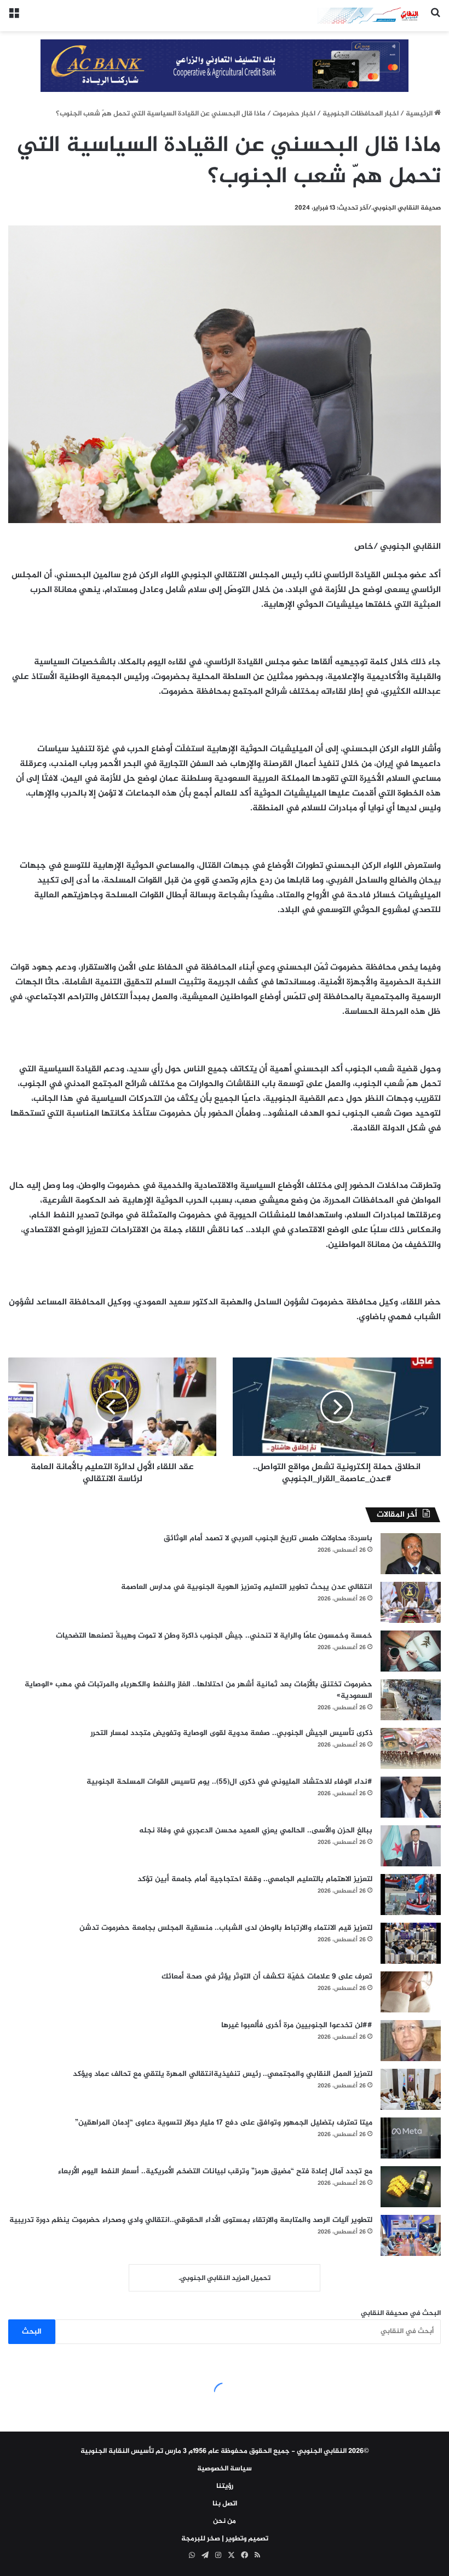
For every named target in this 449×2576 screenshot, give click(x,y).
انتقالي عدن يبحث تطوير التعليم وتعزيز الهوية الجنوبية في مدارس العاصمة (247, 1587)
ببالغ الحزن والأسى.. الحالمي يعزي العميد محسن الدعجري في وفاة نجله (256, 1831)
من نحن (225, 2521)
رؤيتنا (225, 2486)
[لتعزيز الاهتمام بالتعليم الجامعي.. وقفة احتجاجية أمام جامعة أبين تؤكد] (411, 1895)
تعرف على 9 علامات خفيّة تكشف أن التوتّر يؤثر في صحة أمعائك (267, 1977)
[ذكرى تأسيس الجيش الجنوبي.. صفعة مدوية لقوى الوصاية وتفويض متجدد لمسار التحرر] (411, 1748)
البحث (32, 2332)
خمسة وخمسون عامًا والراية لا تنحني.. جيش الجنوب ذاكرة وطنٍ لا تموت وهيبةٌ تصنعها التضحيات (214, 1636)
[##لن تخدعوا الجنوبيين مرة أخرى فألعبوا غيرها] (411, 2041)
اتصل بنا (225, 2504)
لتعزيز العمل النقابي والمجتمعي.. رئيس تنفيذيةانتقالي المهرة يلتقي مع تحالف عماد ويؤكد (223, 2074)
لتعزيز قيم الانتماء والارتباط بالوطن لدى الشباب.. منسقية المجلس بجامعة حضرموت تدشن (226, 1928)
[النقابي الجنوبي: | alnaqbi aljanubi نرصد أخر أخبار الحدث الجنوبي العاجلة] (370, 16)
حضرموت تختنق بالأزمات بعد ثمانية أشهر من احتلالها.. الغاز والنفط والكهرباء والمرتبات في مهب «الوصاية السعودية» (198, 1690)
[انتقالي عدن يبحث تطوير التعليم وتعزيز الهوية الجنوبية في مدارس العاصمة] (411, 1602)
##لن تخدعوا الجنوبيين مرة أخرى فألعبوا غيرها (297, 2025)
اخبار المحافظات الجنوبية (361, 114)
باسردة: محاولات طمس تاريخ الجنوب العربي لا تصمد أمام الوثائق (268, 1538)
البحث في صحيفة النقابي (401, 2313)
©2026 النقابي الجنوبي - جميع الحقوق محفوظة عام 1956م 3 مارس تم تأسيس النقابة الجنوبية (225, 2451)
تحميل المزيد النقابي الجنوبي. (225, 2278)
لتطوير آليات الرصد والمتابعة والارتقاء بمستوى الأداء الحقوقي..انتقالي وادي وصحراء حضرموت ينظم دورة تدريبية (191, 2220)
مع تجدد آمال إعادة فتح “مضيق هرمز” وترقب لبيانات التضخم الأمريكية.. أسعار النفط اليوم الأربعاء (215, 2171)
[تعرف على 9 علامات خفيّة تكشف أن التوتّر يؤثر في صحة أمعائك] (411, 1992)
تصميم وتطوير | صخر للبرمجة (225, 2539)
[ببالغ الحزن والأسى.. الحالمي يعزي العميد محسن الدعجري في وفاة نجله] (411, 1846)
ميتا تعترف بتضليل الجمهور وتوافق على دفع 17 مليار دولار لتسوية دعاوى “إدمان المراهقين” (224, 2123)
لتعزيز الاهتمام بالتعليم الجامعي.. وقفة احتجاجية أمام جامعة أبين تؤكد (255, 1879)
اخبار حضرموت (294, 114)
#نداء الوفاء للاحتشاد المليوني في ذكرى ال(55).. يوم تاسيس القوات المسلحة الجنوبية (229, 1782)
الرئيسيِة (420, 114)
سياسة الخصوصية (225, 2469)
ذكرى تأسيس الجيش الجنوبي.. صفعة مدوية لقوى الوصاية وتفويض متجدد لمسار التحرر (231, 1733)
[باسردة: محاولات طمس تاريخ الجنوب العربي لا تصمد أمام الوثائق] (411, 1554)
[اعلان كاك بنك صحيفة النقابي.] (225, 67)
